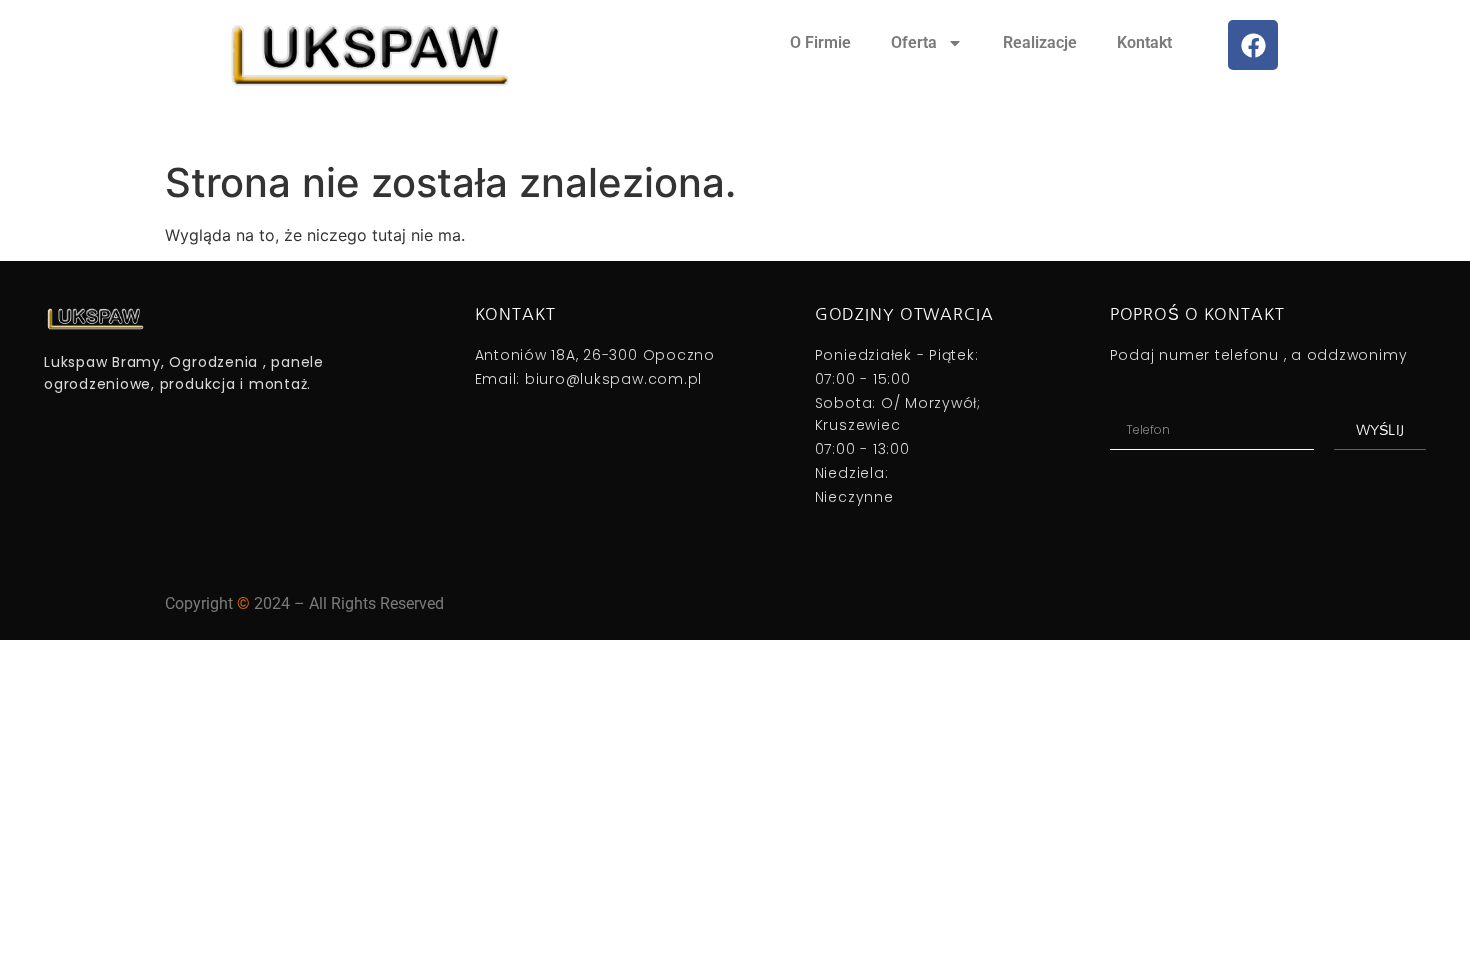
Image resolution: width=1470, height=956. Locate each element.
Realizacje (1040, 42)
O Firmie (820, 42)
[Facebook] (1253, 45)
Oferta (914, 42)
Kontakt (1144, 42)
